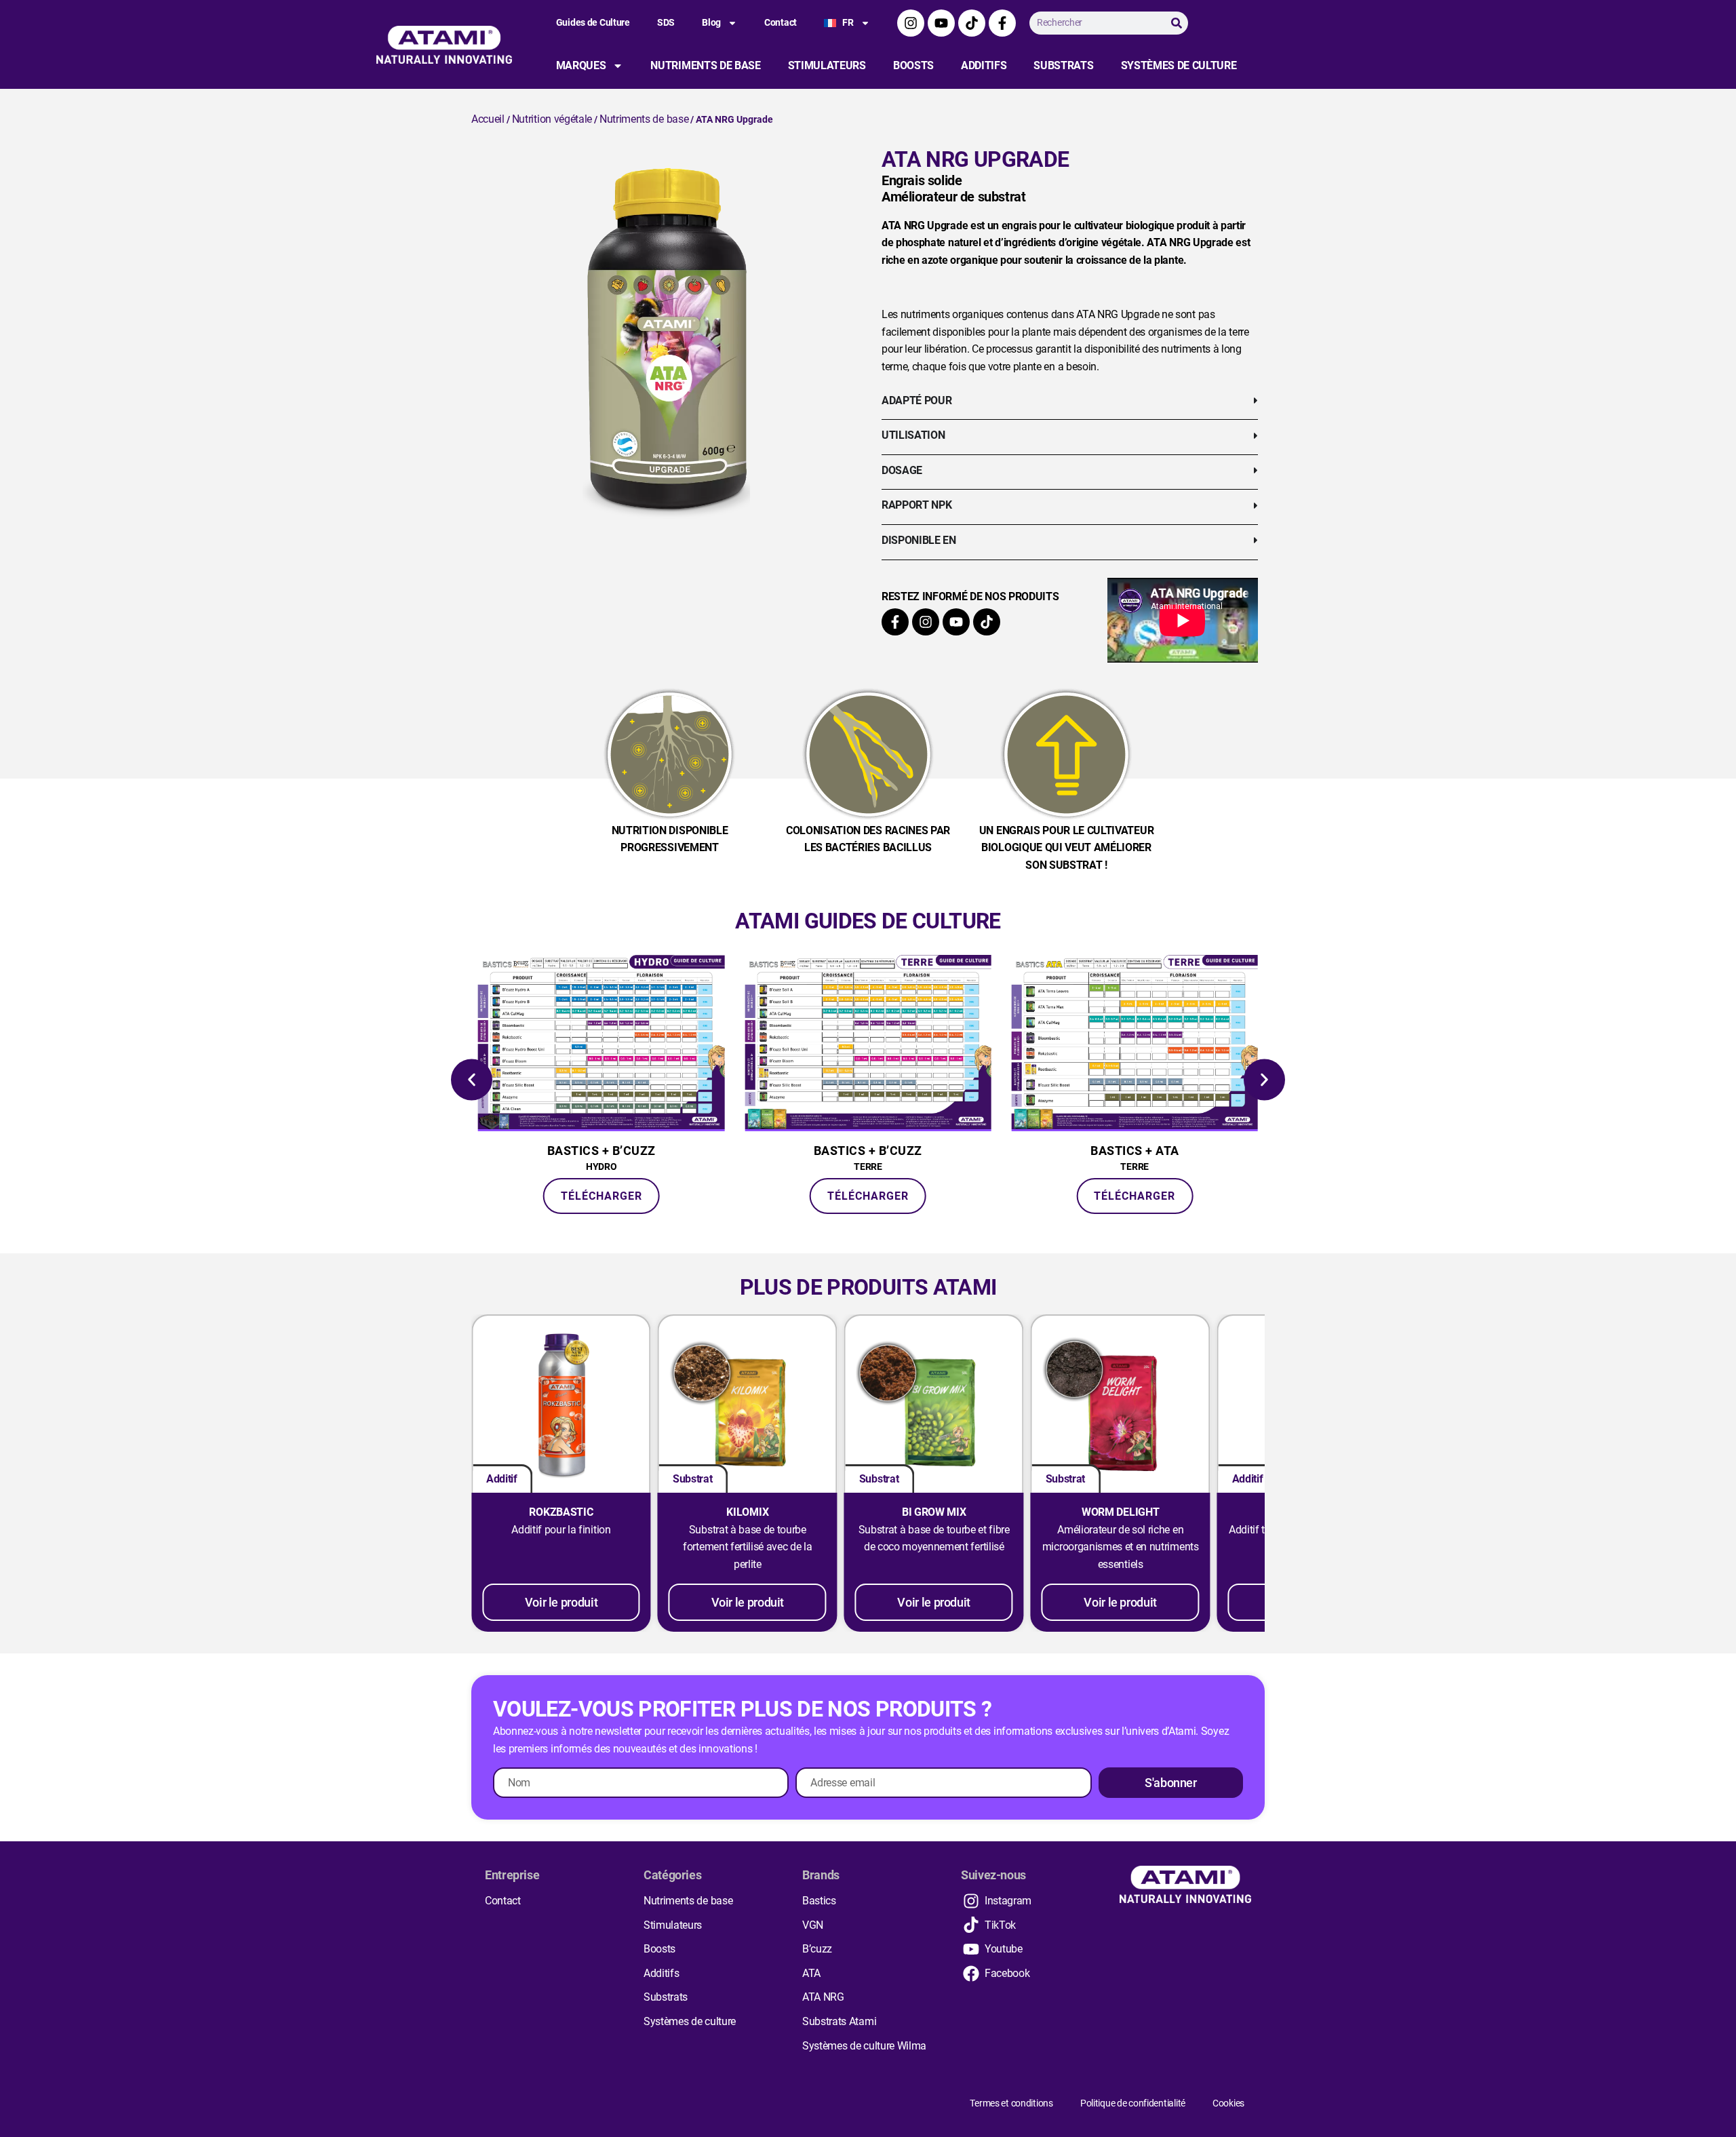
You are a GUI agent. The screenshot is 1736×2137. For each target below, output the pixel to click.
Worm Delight (934, 1512)
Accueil (488, 119)
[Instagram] (911, 23)
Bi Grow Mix (747, 1512)
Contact (781, 22)
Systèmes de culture (1179, 65)
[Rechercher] (1177, 23)
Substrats (1063, 65)
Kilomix (561, 1512)
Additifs (984, 65)
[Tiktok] (972, 23)
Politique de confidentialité (1133, 2103)
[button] (472, 1080)
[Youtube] (941, 23)
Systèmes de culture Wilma (864, 2046)
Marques (581, 65)
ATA (811, 1973)
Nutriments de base (705, 65)
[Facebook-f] (1002, 23)
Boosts (913, 65)
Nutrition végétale (552, 119)
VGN (813, 1925)
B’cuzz (817, 1949)
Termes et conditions (1011, 2103)
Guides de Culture (593, 22)
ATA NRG (823, 1997)
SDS (666, 22)
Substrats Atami (839, 2021)
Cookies (1228, 2103)
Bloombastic (1120, 1512)
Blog (711, 22)
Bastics (819, 1901)
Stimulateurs (827, 65)
